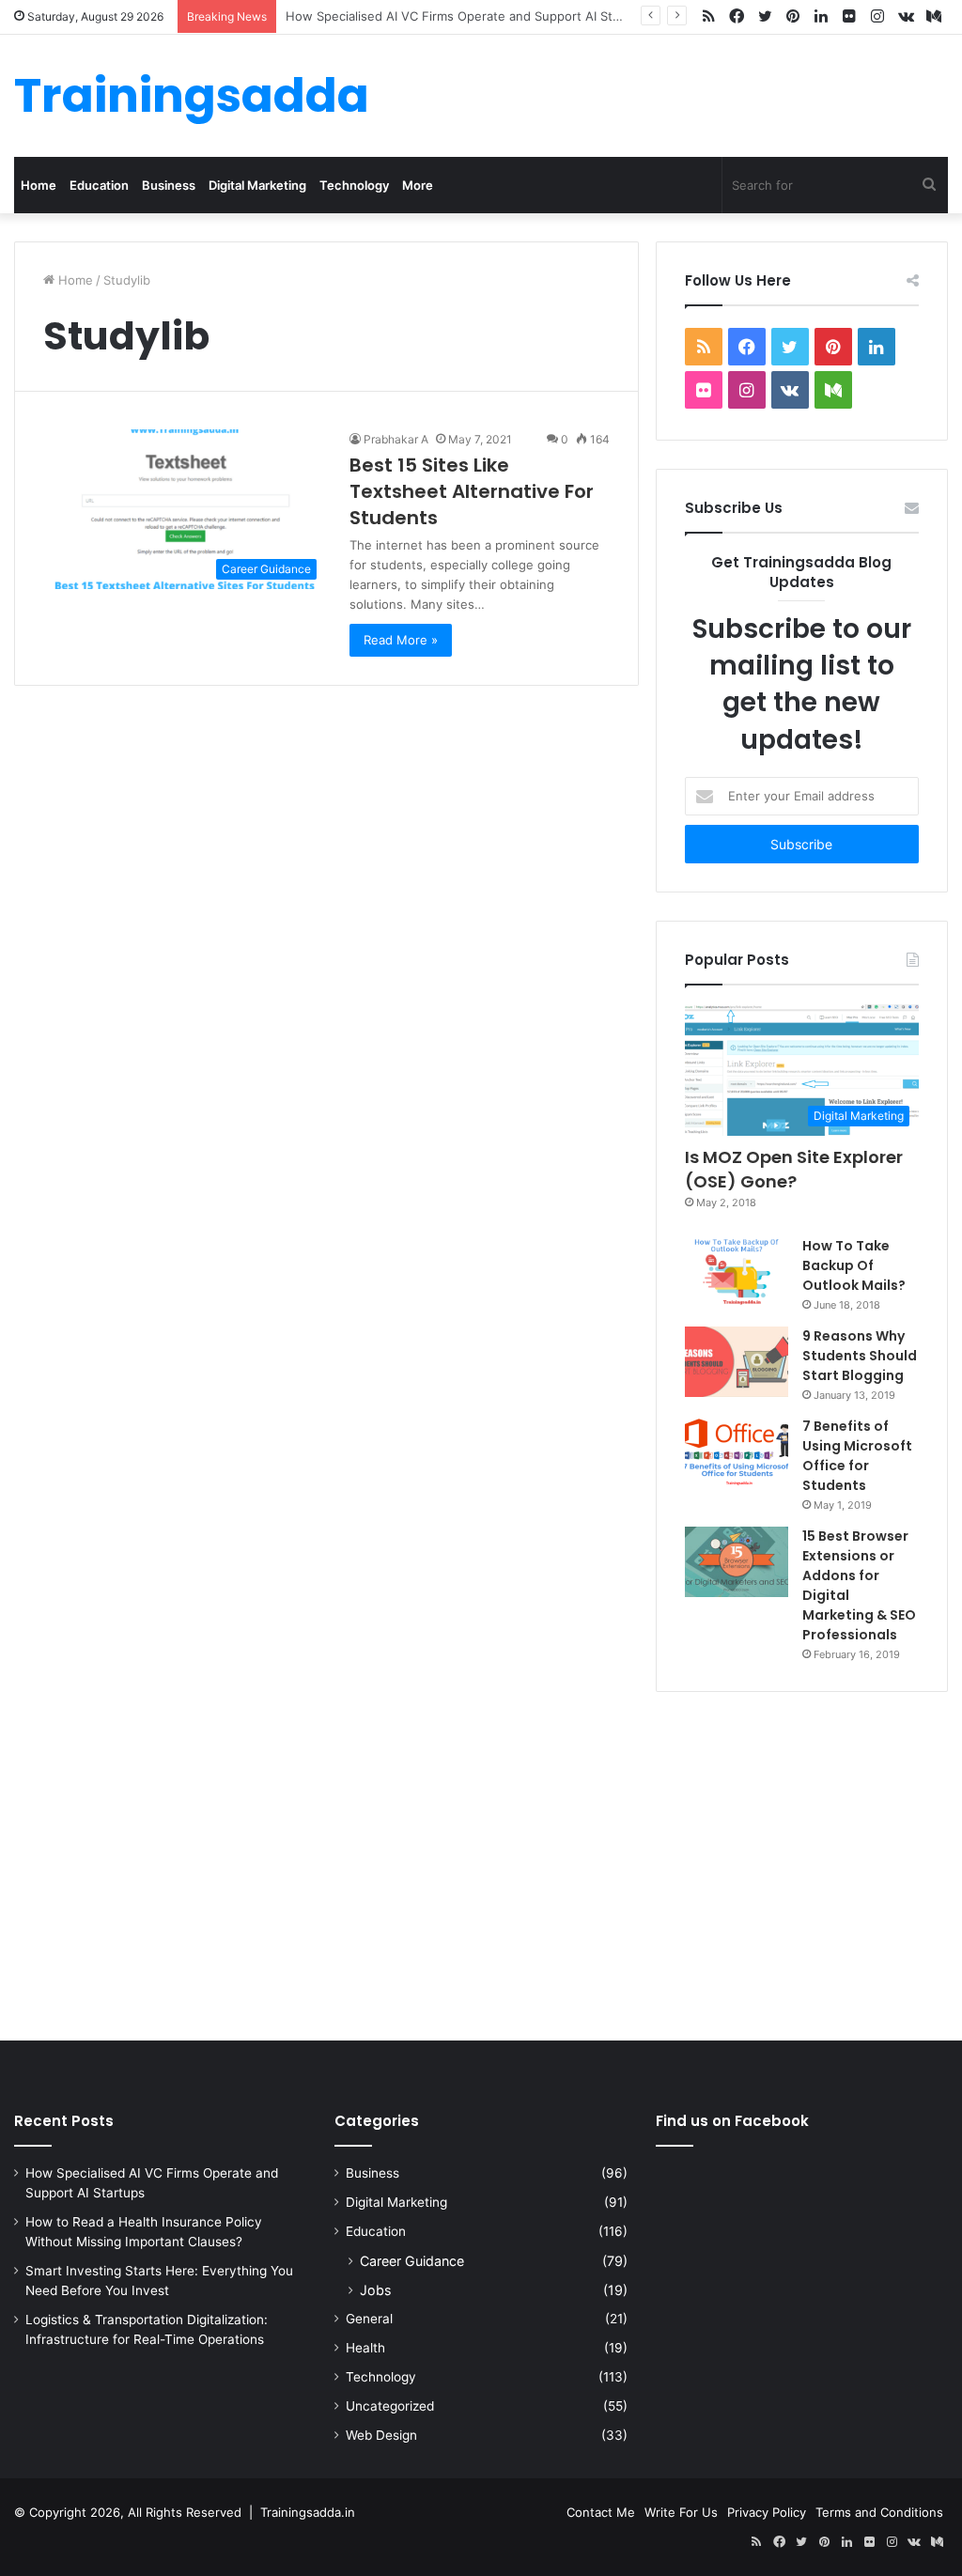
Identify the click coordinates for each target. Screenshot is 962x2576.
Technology (354, 185)
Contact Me (601, 2512)
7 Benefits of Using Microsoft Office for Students (857, 1456)
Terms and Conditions (879, 2512)
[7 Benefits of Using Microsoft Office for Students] (737, 1452)
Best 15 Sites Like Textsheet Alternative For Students (472, 491)
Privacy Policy (767, 2512)
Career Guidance (412, 2261)
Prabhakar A (396, 439)
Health (365, 2348)
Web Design (381, 2435)
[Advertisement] (481, 1862)
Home (39, 185)
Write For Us (681, 2512)
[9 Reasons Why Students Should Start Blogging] (737, 1362)
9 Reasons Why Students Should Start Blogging (860, 1356)
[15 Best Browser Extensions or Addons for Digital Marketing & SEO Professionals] (737, 1562)
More (418, 185)
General (369, 2319)
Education (99, 185)
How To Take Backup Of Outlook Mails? (854, 1265)
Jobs (375, 2290)
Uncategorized (390, 2406)
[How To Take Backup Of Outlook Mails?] (737, 1271)
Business (169, 185)
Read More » (401, 640)
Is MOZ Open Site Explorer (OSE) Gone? (794, 1169)
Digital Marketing (257, 185)
